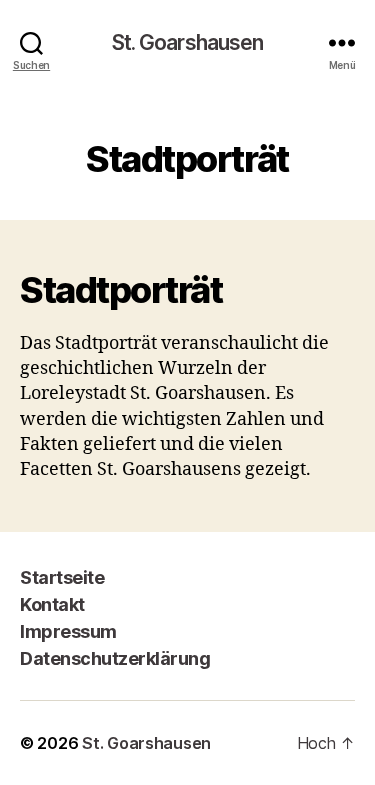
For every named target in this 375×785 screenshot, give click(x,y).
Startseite (62, 577)
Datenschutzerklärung (115, 658)
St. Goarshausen (188, 42)
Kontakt (52, 604)
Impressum (68, 631)
